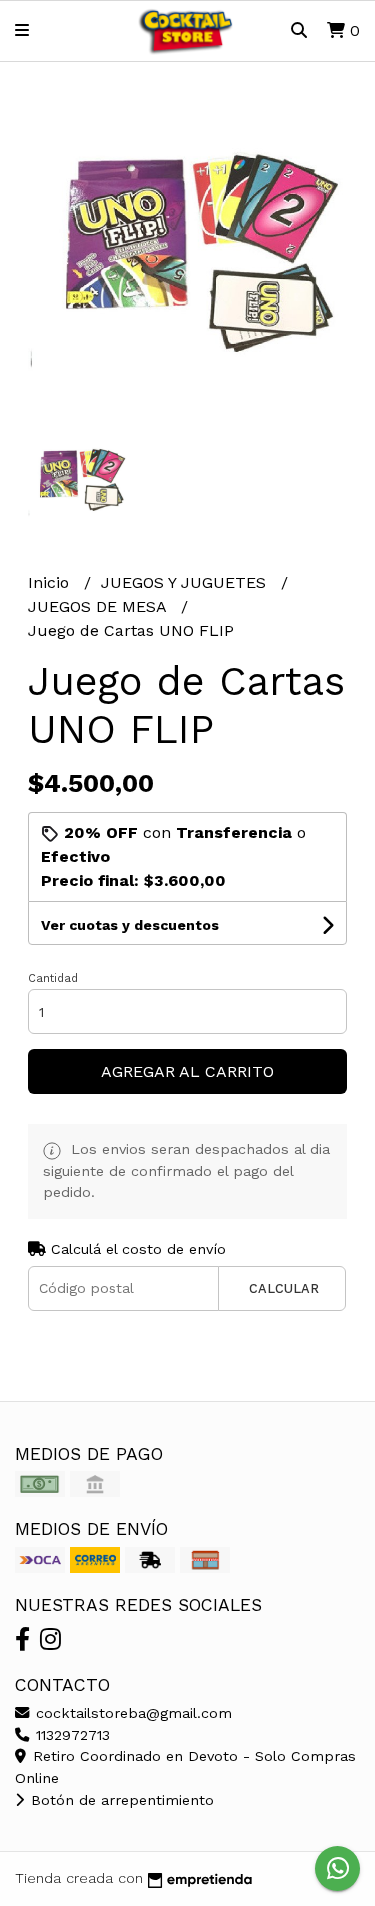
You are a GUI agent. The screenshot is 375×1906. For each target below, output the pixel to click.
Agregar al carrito (187, 1071)
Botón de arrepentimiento (120, 1800)
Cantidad (53, 978)
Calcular (284, 1288)
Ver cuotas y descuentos (130, 925)
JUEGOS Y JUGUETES (186, 582)
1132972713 (70, 1735)
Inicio (51, 582)
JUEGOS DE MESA (99, 606)
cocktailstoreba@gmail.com (131, 1713)
